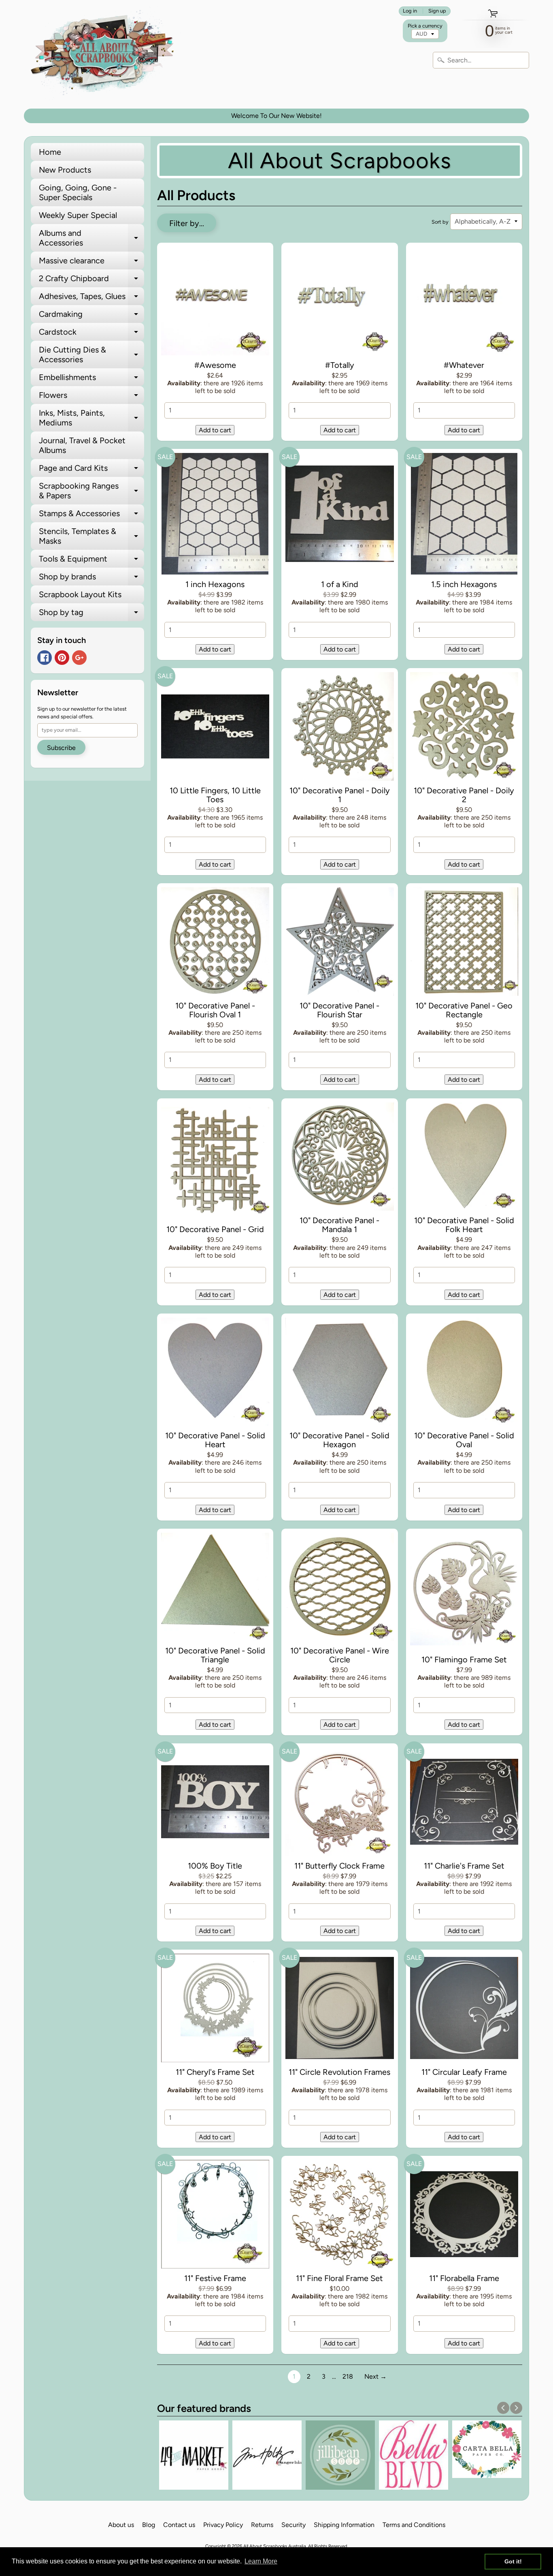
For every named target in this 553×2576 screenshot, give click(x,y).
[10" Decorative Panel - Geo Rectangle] (464, 943)
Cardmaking (91, 316)
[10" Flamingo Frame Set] (464, 1593)
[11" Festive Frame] (215, 2216)
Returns (262, 2525)
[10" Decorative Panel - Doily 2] (464, 728)
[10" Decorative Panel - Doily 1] (340, 728)
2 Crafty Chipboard (91, 280)
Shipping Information (344, 2525)
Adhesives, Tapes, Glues (91, 298)
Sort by (440, 222)
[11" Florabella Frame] (464, 2216)
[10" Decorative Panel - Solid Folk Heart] (464, 1158)
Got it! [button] (513, 2561)
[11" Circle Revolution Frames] (340, 2010)
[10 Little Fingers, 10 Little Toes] (215, 728)
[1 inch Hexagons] (215, 515)
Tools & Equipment (91, 561)
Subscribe (61, 748)
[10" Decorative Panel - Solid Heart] (215, 1373)
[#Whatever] (464, 303)
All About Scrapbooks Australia (275, 2546)
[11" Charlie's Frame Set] (464, 1803)
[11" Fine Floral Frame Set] (340, 2216)
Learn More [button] (261, 2561)
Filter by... (187, 223)
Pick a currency (425, 26)
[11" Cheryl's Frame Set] (215, 2010)
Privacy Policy (223, 2525)
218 (348, 2376)
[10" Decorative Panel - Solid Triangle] (215, 1589)
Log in (410, 11)
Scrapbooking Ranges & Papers (91, 491)
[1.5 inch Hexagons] (464, 515)
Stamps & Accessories (91, 515)
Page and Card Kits (91, 470)
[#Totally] (340, 303)
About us (121, 2525)
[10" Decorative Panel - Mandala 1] (340, 1158)
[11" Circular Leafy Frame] (464, 2010)
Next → (375, 2376)
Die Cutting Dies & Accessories (91, 355)
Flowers (91, 397)
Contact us (179, 2525)
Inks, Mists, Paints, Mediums (91, 418)
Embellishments (91, 379)
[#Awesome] (215, 303)
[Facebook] (45, 658)
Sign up (437, 11)
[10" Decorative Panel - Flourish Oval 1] (215, 943)
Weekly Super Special (78, 215)
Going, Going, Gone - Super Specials (78, 192)
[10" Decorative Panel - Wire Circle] (340, 1589)
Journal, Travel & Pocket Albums (82, 445)
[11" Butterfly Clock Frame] (340, 1803)
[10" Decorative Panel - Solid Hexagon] (340, 1373)
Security (294, 2525)
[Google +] (79, 658)
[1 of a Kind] (340, 515)
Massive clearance (91, 263)
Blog (149, 2525)
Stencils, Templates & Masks (91, 536)
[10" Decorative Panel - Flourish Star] (340, 943)
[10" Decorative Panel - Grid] (215, 1163)
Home (50, 152)
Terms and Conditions (414, 2525)
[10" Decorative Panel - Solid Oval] (464, 1373)
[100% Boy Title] (215, 1803)
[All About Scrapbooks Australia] (105, 54)
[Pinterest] (62, 658)
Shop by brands (91, 579)
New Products (65, 170)
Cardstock (91, 334)
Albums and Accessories (91, 238)
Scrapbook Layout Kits (80, 594)
